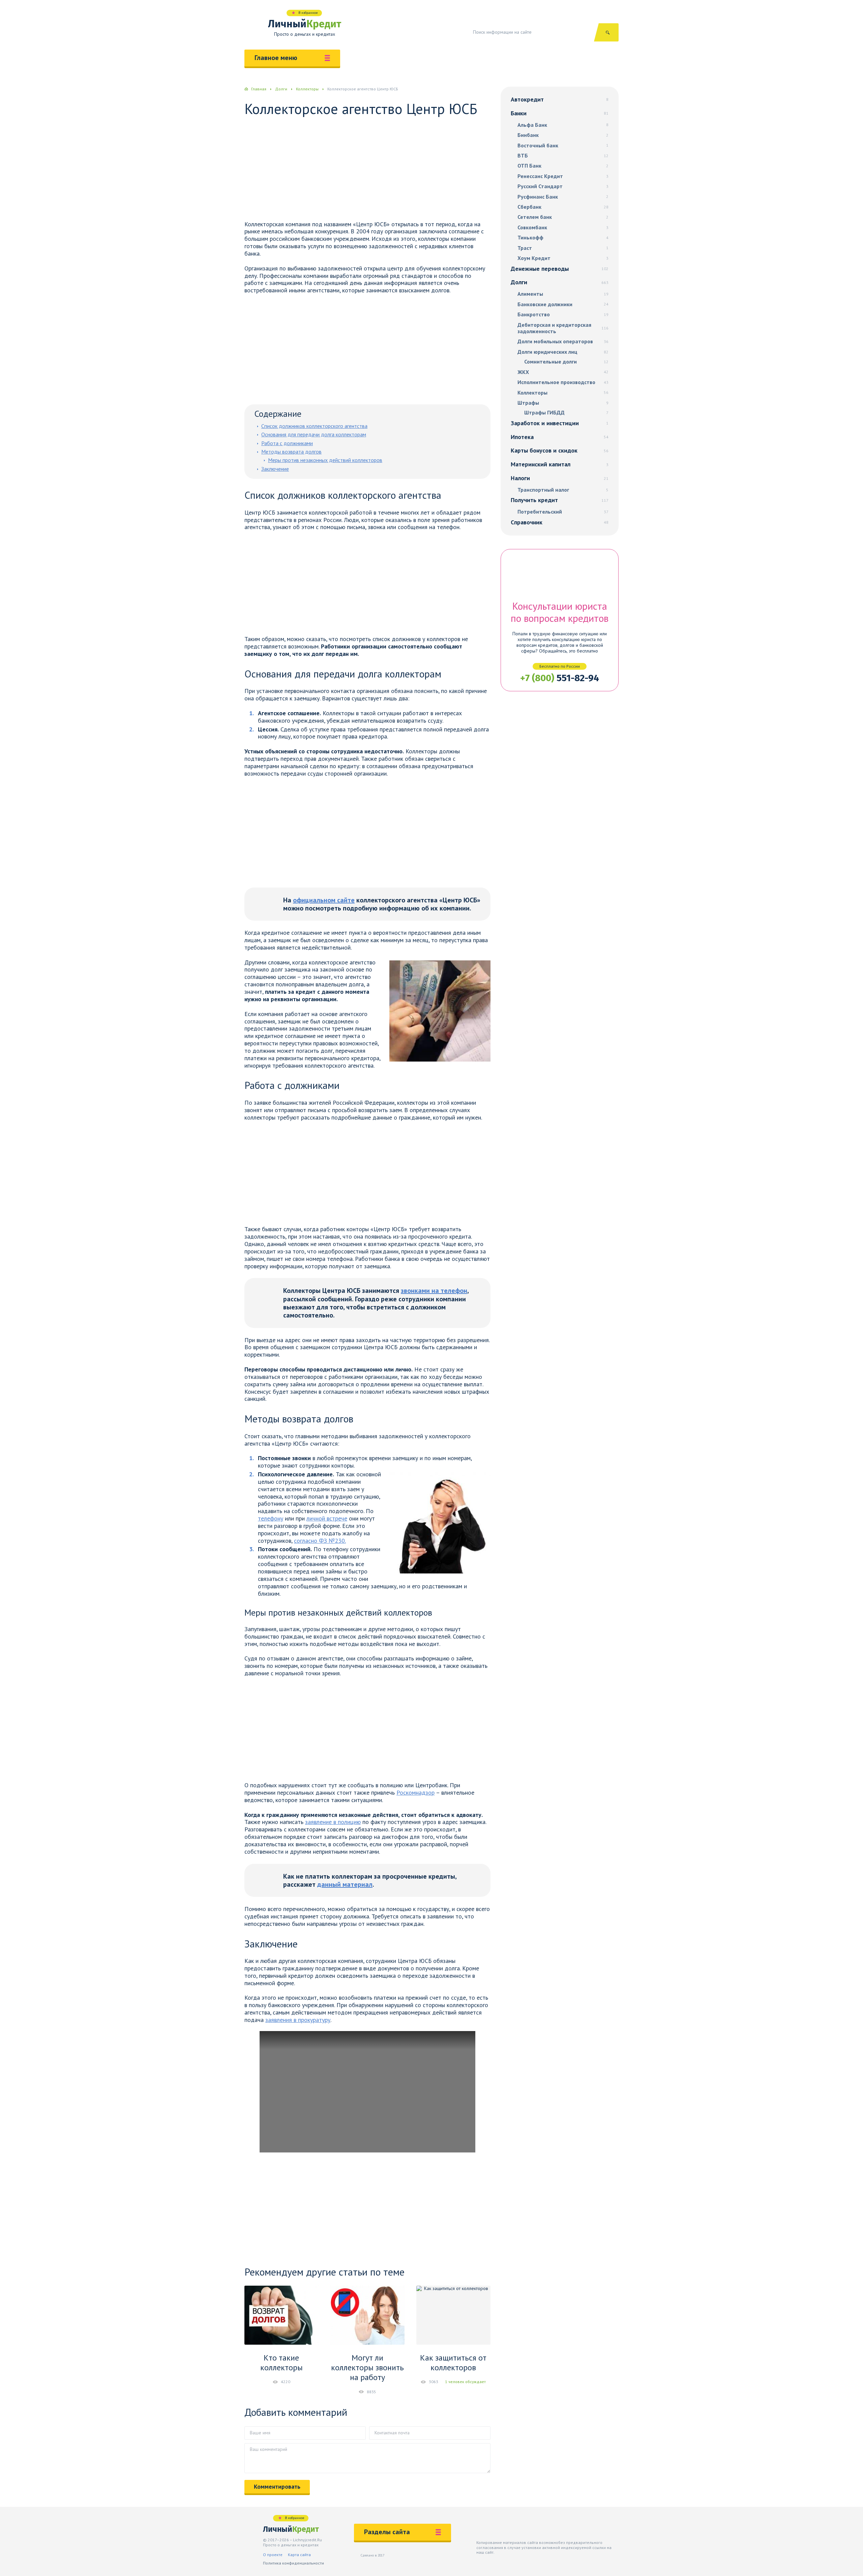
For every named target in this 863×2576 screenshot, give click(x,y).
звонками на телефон (434, 1291)
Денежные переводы (560, 269)
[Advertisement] (367, 171)
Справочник (560, 522)
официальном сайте (324, 900)
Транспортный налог (563, 490)
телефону (271, 1518)
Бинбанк (563, 135)
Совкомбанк (563, 227)
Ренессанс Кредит (563, 176)
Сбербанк (563, 207)
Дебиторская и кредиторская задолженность (563, 328)
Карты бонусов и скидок (560, 450)
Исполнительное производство (563, 382)
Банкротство (563, 314)
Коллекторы (563, 393)
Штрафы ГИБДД (566, 413)
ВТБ (563, 156)
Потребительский (563, 512)
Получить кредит (560, 500)
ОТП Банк (563, 166)
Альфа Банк (563, 125)
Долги (560, 282)
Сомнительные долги (566, 362)
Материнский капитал (560, 464)
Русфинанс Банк (563, 197)
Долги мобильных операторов (563, 341)
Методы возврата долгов (291, 452)
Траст (563, 248)
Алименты (563, 294)
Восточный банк (563, 146)
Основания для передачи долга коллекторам (314, 434)
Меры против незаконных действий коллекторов (325, 460)
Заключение (275, 469)
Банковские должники (563, 304)
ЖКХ (563, 372)
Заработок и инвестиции (560, 423)
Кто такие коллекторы (281, 2363)
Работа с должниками (287, 443)
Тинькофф (563, 238)
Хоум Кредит (563, 258)
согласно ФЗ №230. (320, 1541)
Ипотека (560, 437)
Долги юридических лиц (563, 352)
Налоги (560, 478)
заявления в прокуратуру (298, 2020)
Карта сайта (299, 2555)
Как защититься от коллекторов (453, 2363)
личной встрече (327, 1518)
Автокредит (560, 99)
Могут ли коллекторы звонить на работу (367, 2367)
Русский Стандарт (563, 186)
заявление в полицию (333, 1822)
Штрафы (563, 403)
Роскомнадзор (415, 1792)
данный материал (345, 1884)
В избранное (308, 13)
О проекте (273, 2555)
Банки (560, 113)
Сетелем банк (563, 217)
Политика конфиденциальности (293, 2563)
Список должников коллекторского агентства (314, 426)
